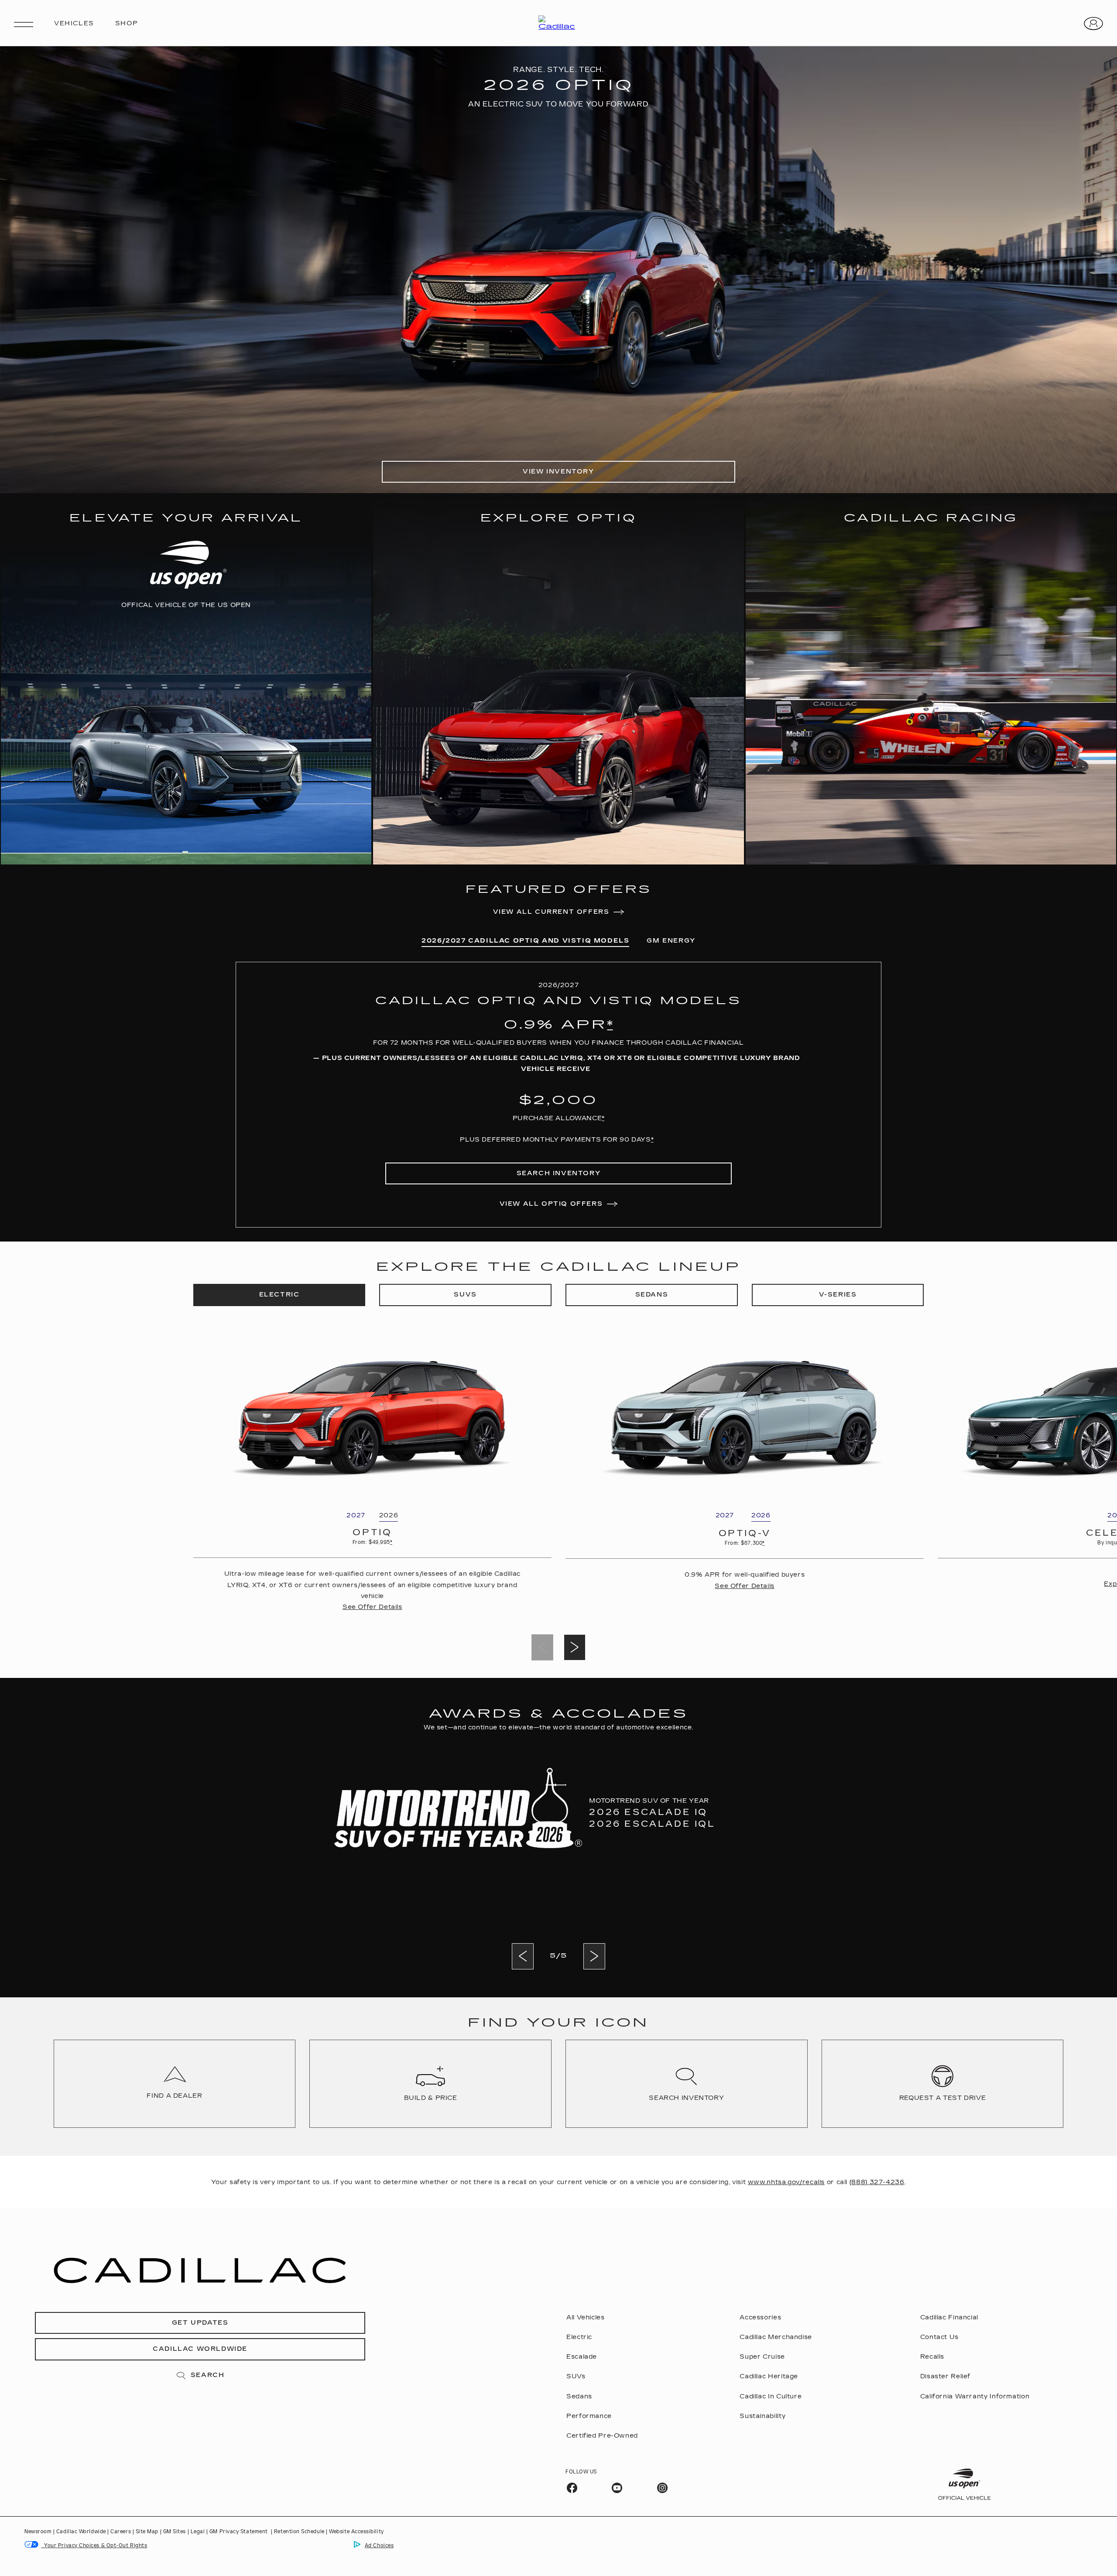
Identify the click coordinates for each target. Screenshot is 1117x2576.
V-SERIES (838, 1295)
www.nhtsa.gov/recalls (786, 2182)
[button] (610, 1025)
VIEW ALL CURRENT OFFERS (551, 912)
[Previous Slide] (523, 1956)
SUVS (465, 1295)
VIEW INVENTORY (558, 472)
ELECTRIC (279, 1295)
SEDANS (652, 1295)
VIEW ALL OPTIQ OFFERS (551, 1204)
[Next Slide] (575, 1647)
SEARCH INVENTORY (559, 1173)
